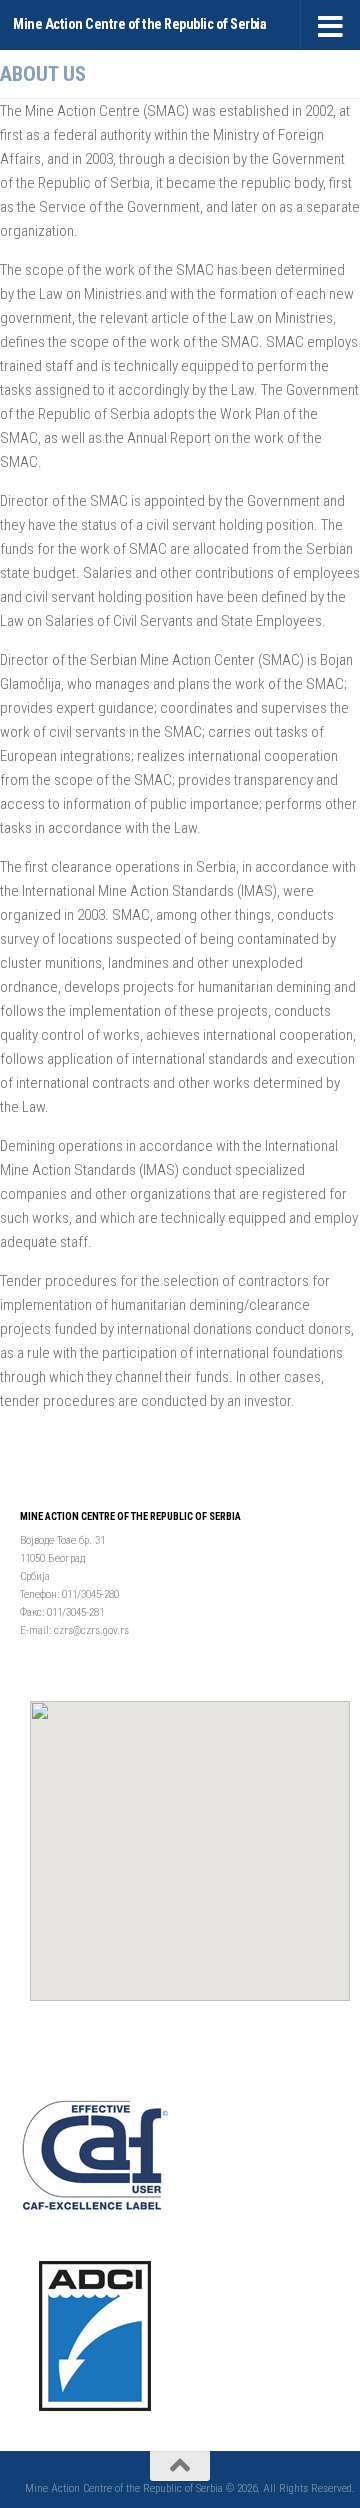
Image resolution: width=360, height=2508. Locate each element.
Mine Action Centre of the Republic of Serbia (139, 24)
